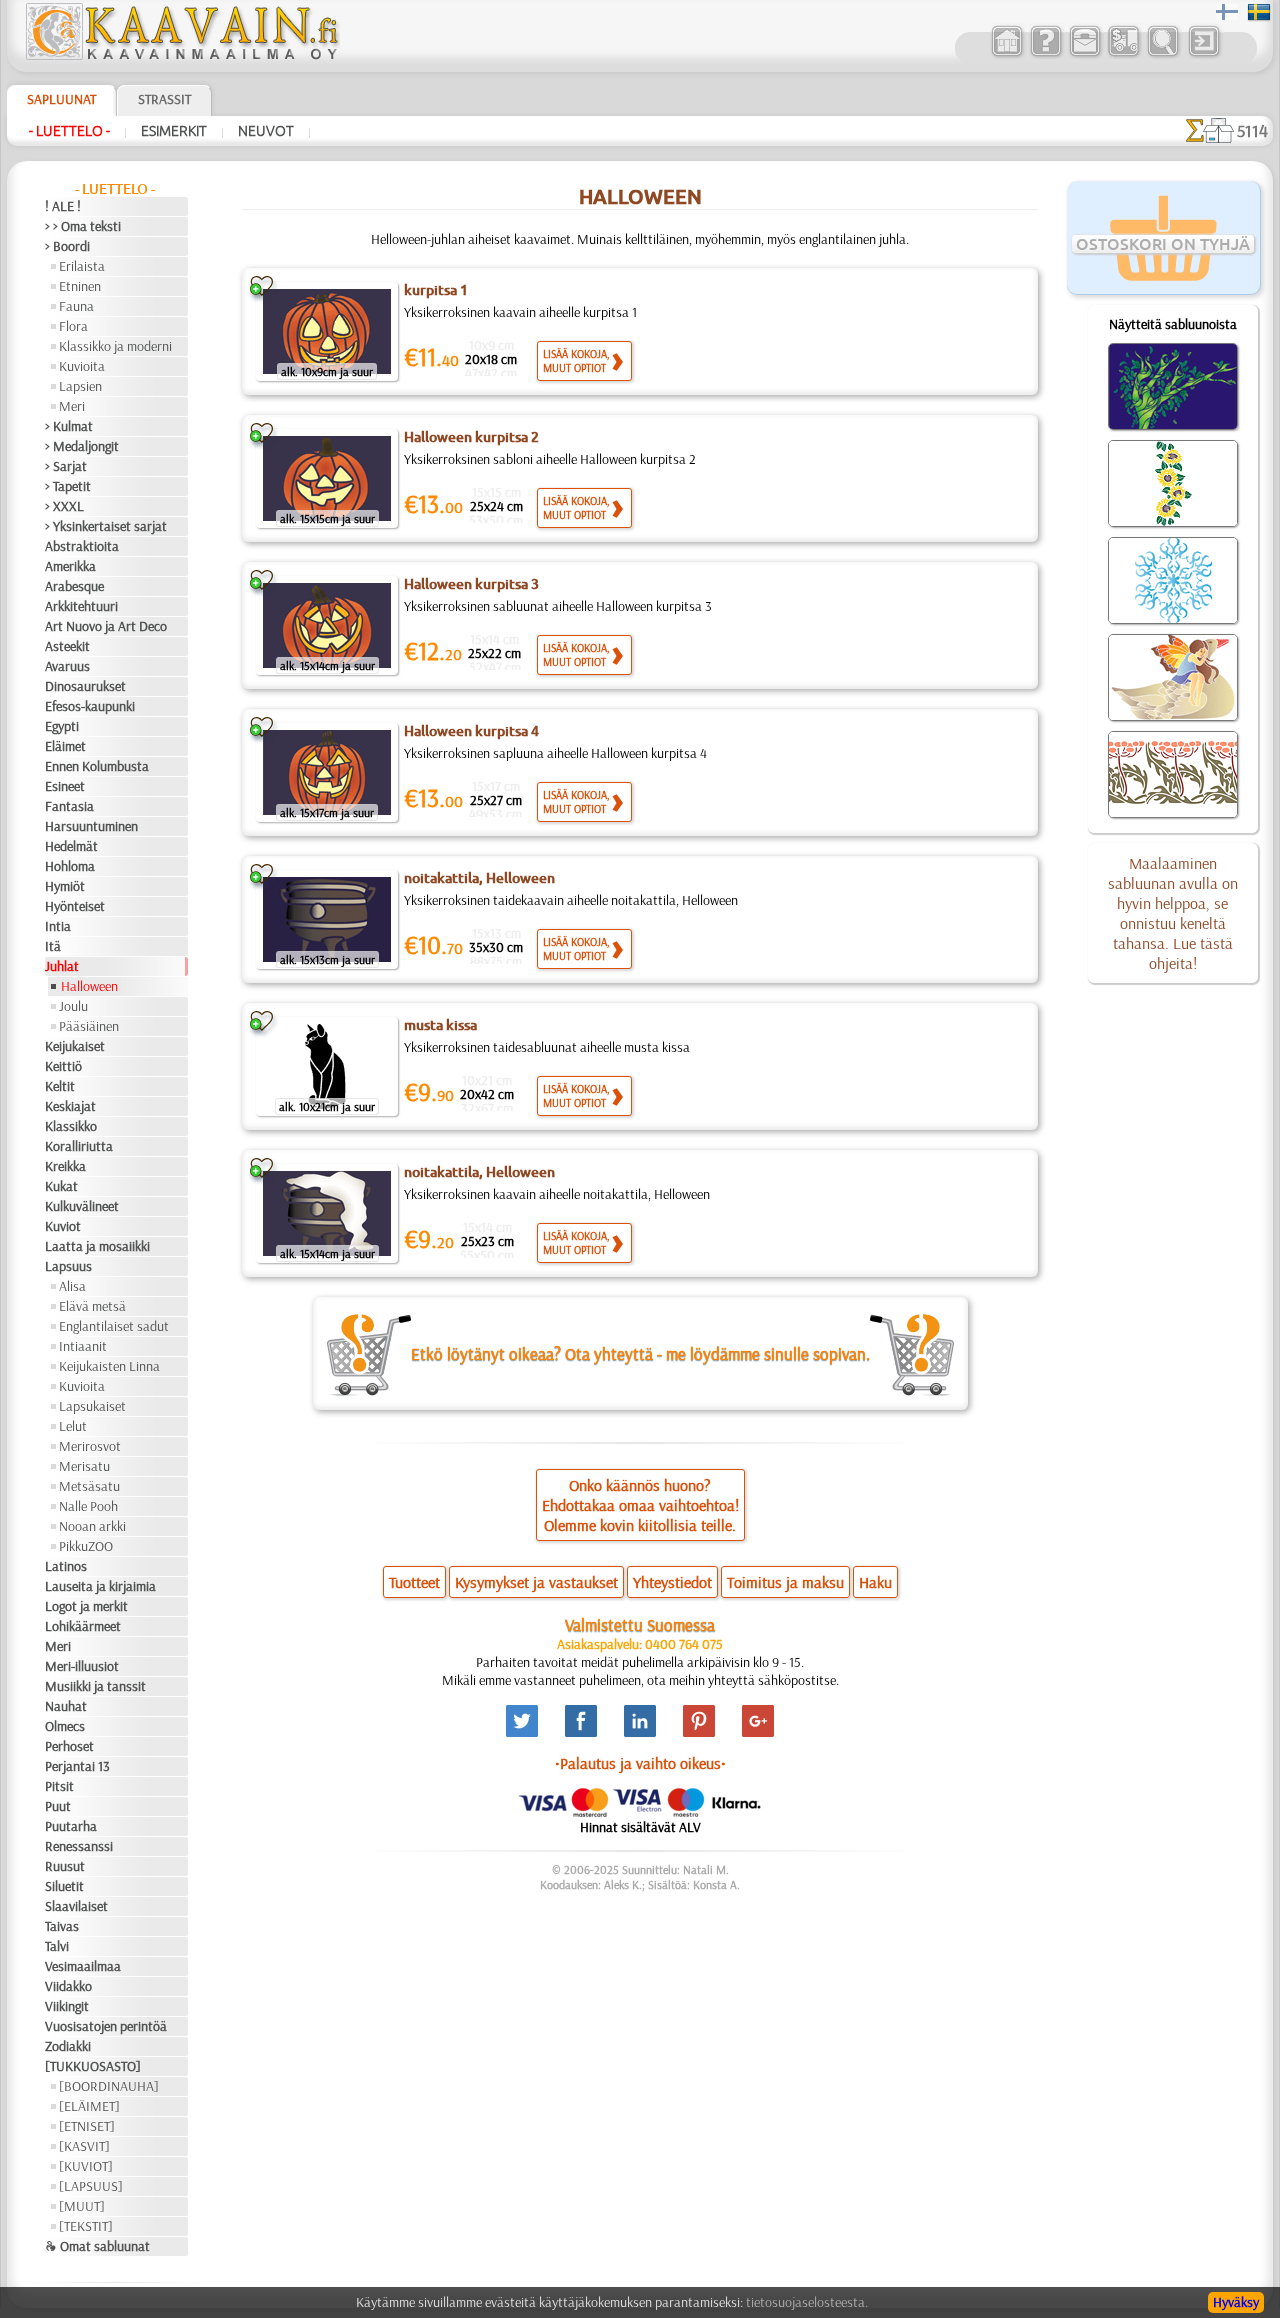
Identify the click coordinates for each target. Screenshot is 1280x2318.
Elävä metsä (92, 1306)
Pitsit (59, 1786)
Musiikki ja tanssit (95, 1686)
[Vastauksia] (1045, 54)
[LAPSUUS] (91, 2186)
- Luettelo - (69, 131)
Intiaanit (83, 1346)
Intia (58, 926)
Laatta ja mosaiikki (97, 1246)
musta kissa (440, 1025)
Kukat (61, 1186)
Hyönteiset (75, 906)
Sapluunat (61, 99)
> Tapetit (68, 486)
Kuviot (63, 1226)
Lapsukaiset (92, 1406)
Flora (73, 326)
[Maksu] (1123, 54)
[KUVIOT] (86, 2166)
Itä (53, 946)
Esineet (65, 786)
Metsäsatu (89, 1486)
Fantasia (69, 806)
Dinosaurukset (85, 686)
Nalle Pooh (88, 1506)
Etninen (80, 286)
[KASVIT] (84, 2146)
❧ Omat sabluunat (97, 2246)
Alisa (72, 1286)
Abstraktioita (82, 546)
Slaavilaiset (76, 1906)
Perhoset (69, 1746)
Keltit (60, 1086)
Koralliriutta (79, 1146)
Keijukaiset (75, 1046)
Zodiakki (68, 2046)
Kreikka (65, 1166)
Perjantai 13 (77, 1766)
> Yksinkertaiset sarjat (106, 526)
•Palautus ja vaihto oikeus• (640, 1763)
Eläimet (65, 746)
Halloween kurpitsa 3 (471, 584)
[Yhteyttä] (1084, 54)
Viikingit (67, 2006)
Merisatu (84, 1466)
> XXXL (64, 506)
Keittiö (63, 1066)
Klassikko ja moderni (115, 346)
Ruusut (65, 1866)
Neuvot (266, 131)
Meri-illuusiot (82, 1666)
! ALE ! (63, 206)
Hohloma (70, 866)
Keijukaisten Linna (109, 1366)
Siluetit (64, 1886)
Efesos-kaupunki (90, 706)
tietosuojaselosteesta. (807, 2302)
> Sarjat (66, 466)
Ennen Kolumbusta (97, 766)
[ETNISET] (87, 2126)
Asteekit (67, 646)
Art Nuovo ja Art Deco (106, 626)
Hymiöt (65, 886)
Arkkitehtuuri (81, 606)
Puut (58, 1806)
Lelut (73, 1426)
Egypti (62, 726)
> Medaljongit (82, 446)
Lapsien (80, 386)
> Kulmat (69, 426)
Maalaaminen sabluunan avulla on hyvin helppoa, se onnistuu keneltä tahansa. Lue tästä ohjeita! (1173, 913)
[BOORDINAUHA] (109, 2086)
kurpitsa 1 (436, 290)
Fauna (76, 306)
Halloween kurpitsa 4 (471, 731)
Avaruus (67, 666)
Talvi (57, 1946)
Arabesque (74, 586)
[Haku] (1162, 54)
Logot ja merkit (86, 1606)
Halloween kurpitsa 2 (471, 437)
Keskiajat (70, 1106)
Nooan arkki (92, 1526)
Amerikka (70, 566)
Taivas (62, 1926)
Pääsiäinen (89, 1026)
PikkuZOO (86, 1546)
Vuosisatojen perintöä (106, 2026)
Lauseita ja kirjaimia (100, 1586)
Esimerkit (174, 131)
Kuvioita (82, 366)
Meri (72, 406)
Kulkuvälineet (82, 1206)
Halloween (89, 986)
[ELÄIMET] (89, 2106)
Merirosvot (90, 1446)
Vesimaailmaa (83, 1966)
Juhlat (62, 966)
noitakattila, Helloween (479, 878)
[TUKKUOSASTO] (93, 2066)
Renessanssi (79, 1846)
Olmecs (65, 1726)
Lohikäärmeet (83, 1626)
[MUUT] (82, 2206)
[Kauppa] (1006, 54)
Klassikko (71, 1126)
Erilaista (82, 266)
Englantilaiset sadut (114, 1326)
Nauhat (66, 1706)
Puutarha (71, 1826)
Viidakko (68, 1986)
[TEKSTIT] (86, 2226)
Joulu (73, 1006)
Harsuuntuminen (91, 826)
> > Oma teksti (83, 226)
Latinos (66, 1566)
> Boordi (67, 246)
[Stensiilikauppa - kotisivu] (181, 55)
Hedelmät (71, 846)
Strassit (164, 99)
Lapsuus (68, 1266)
